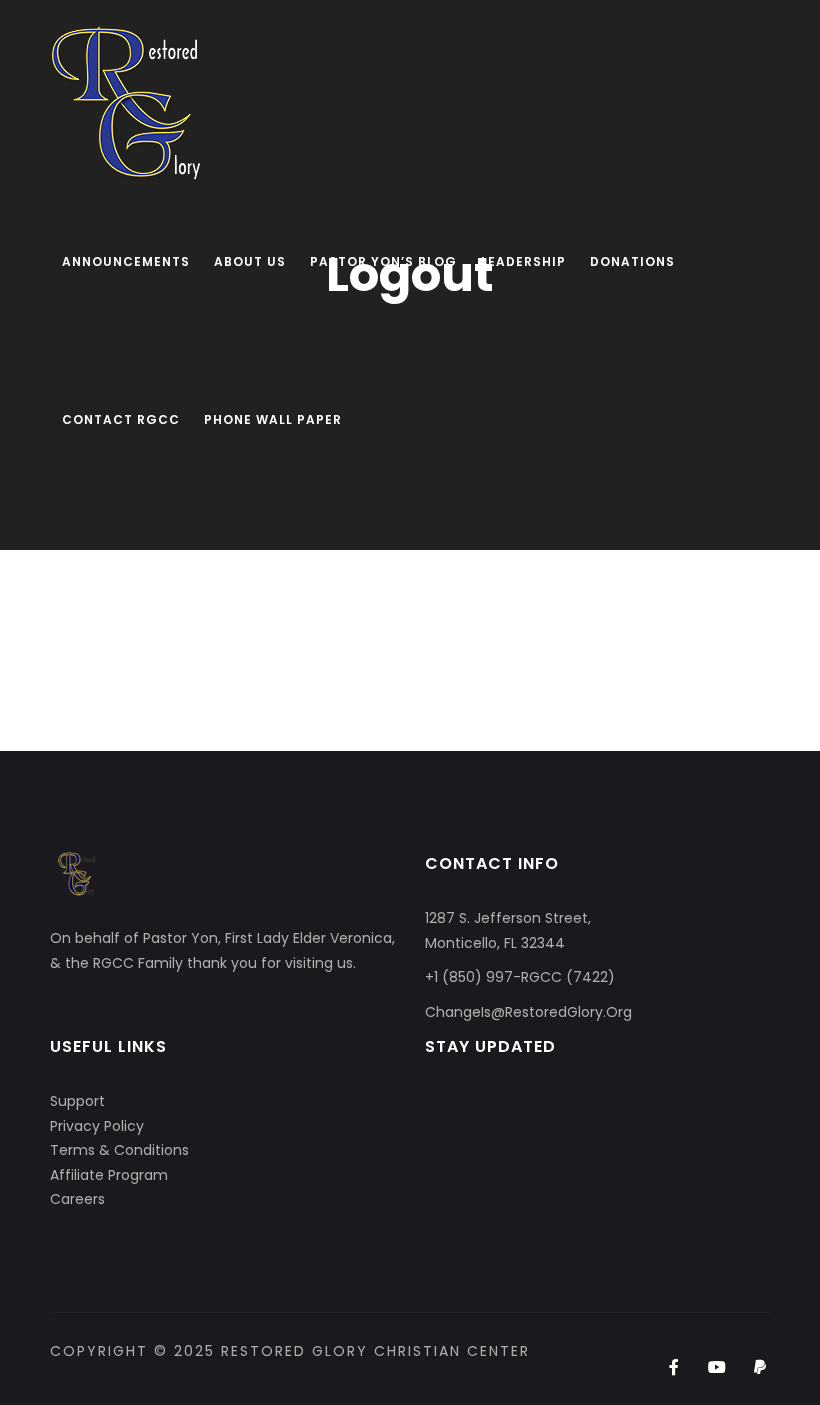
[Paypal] (760, 1368)
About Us (250, 261)
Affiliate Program (109, 1175)
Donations (632, 261)
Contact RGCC (121, 419)
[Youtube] (717, 1368)
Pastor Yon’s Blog (383, 261)
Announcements (126, 261)
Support (77, 1101)
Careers (77, 1199)
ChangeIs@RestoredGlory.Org (528, 1012)
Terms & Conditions (119, 1150)
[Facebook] (673, 1368)
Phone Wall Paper (273, 419)
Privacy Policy (97, 1126)
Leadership (523, 261)
